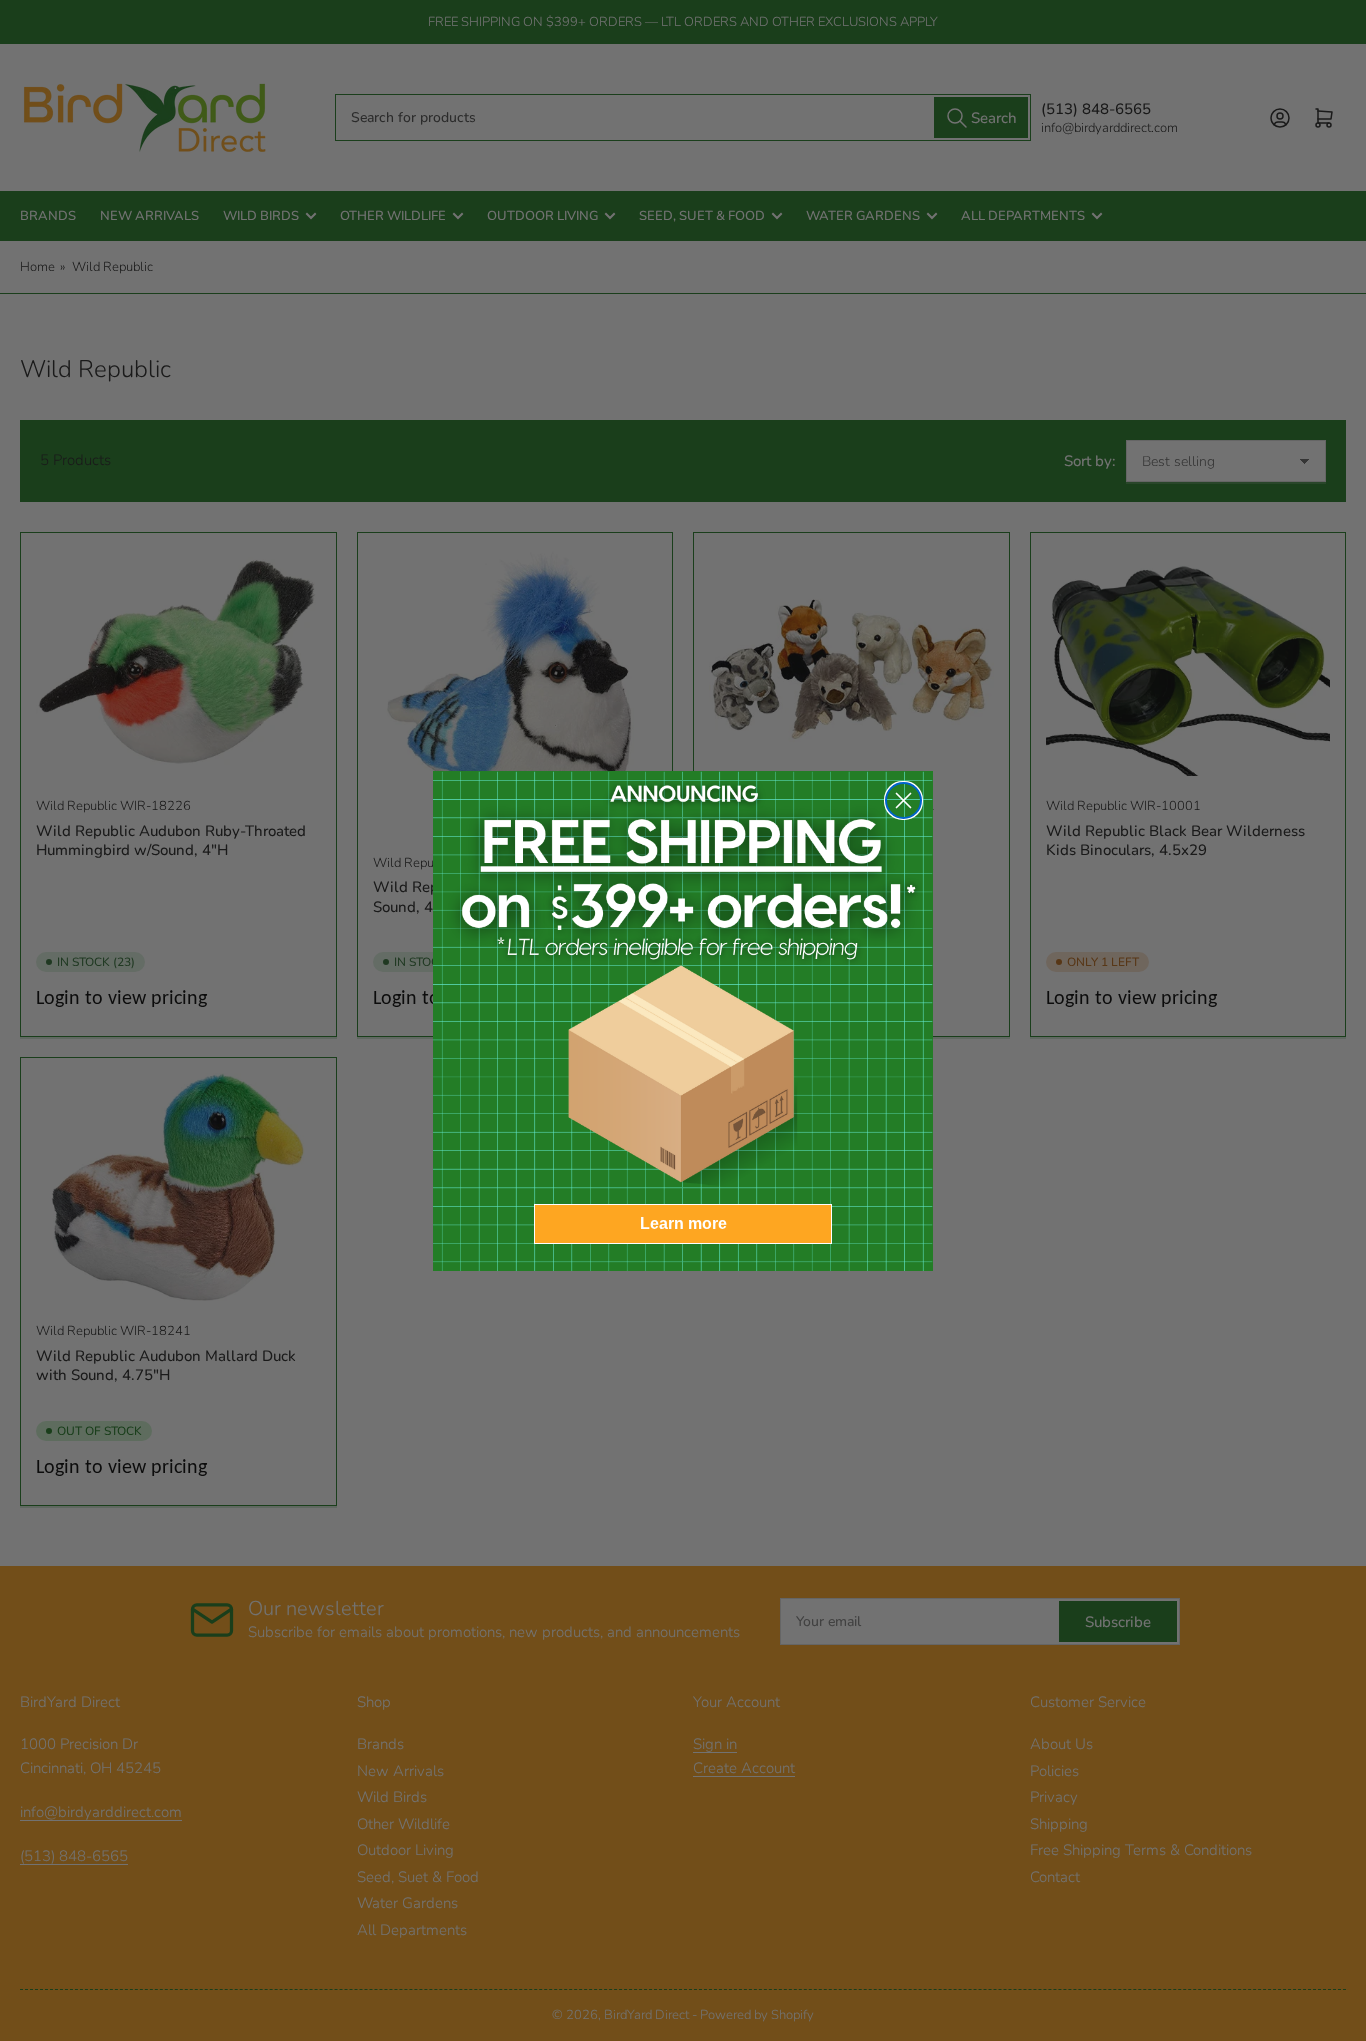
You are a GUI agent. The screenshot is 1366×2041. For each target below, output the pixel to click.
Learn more (683, 1223)
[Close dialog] (903, 800)
